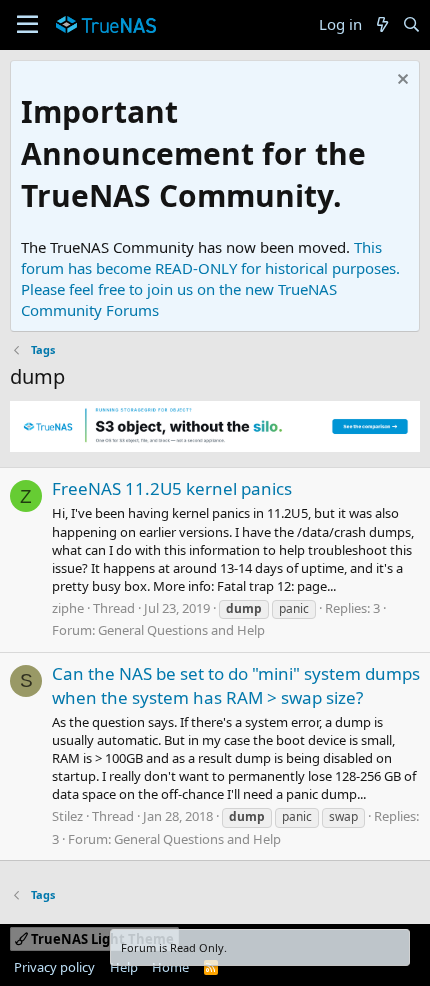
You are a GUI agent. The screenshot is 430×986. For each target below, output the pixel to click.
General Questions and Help (181, 630)
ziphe (68, 608)
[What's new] (381, 24)
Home (170, 967)
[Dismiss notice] (400, 81)
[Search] (411, 24)
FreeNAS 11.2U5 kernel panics (172, 488)
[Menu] (27, 25)
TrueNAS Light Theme (101, 939)
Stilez (67, 816)
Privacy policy (54, 967)
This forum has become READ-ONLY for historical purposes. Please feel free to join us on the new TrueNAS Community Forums (210, 278)
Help (124, 967)
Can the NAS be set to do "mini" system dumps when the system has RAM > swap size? (236, 685)
